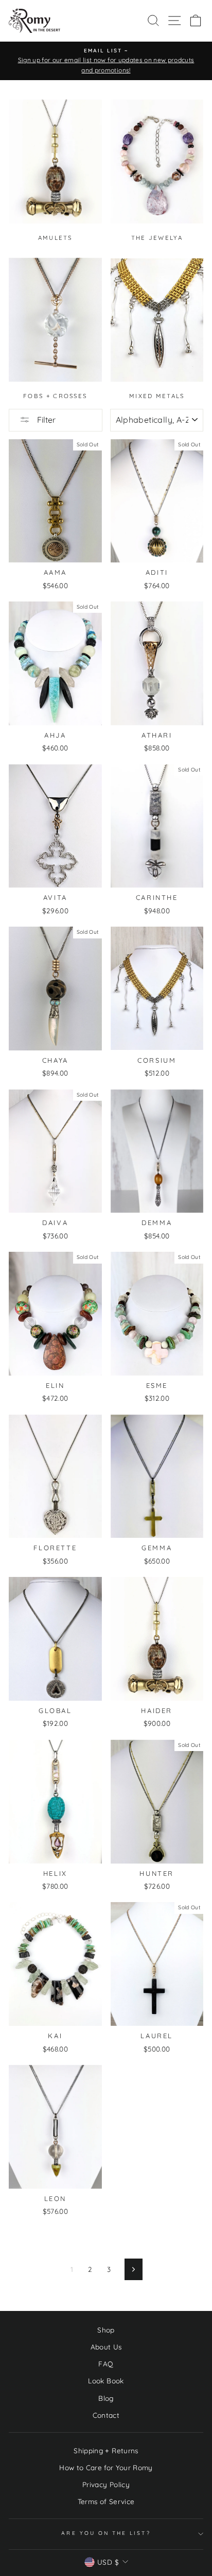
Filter (45, 420)
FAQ (106, 2364)
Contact (106, 2415)
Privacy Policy (106, 2484)
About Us (106, 2347)
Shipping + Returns (106, 2450)
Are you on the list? (106, 2533)
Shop (106, 2330)
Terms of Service (106, 2501)
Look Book (106, 2381)
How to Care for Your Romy (106, 2467)
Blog (106, 2398)
